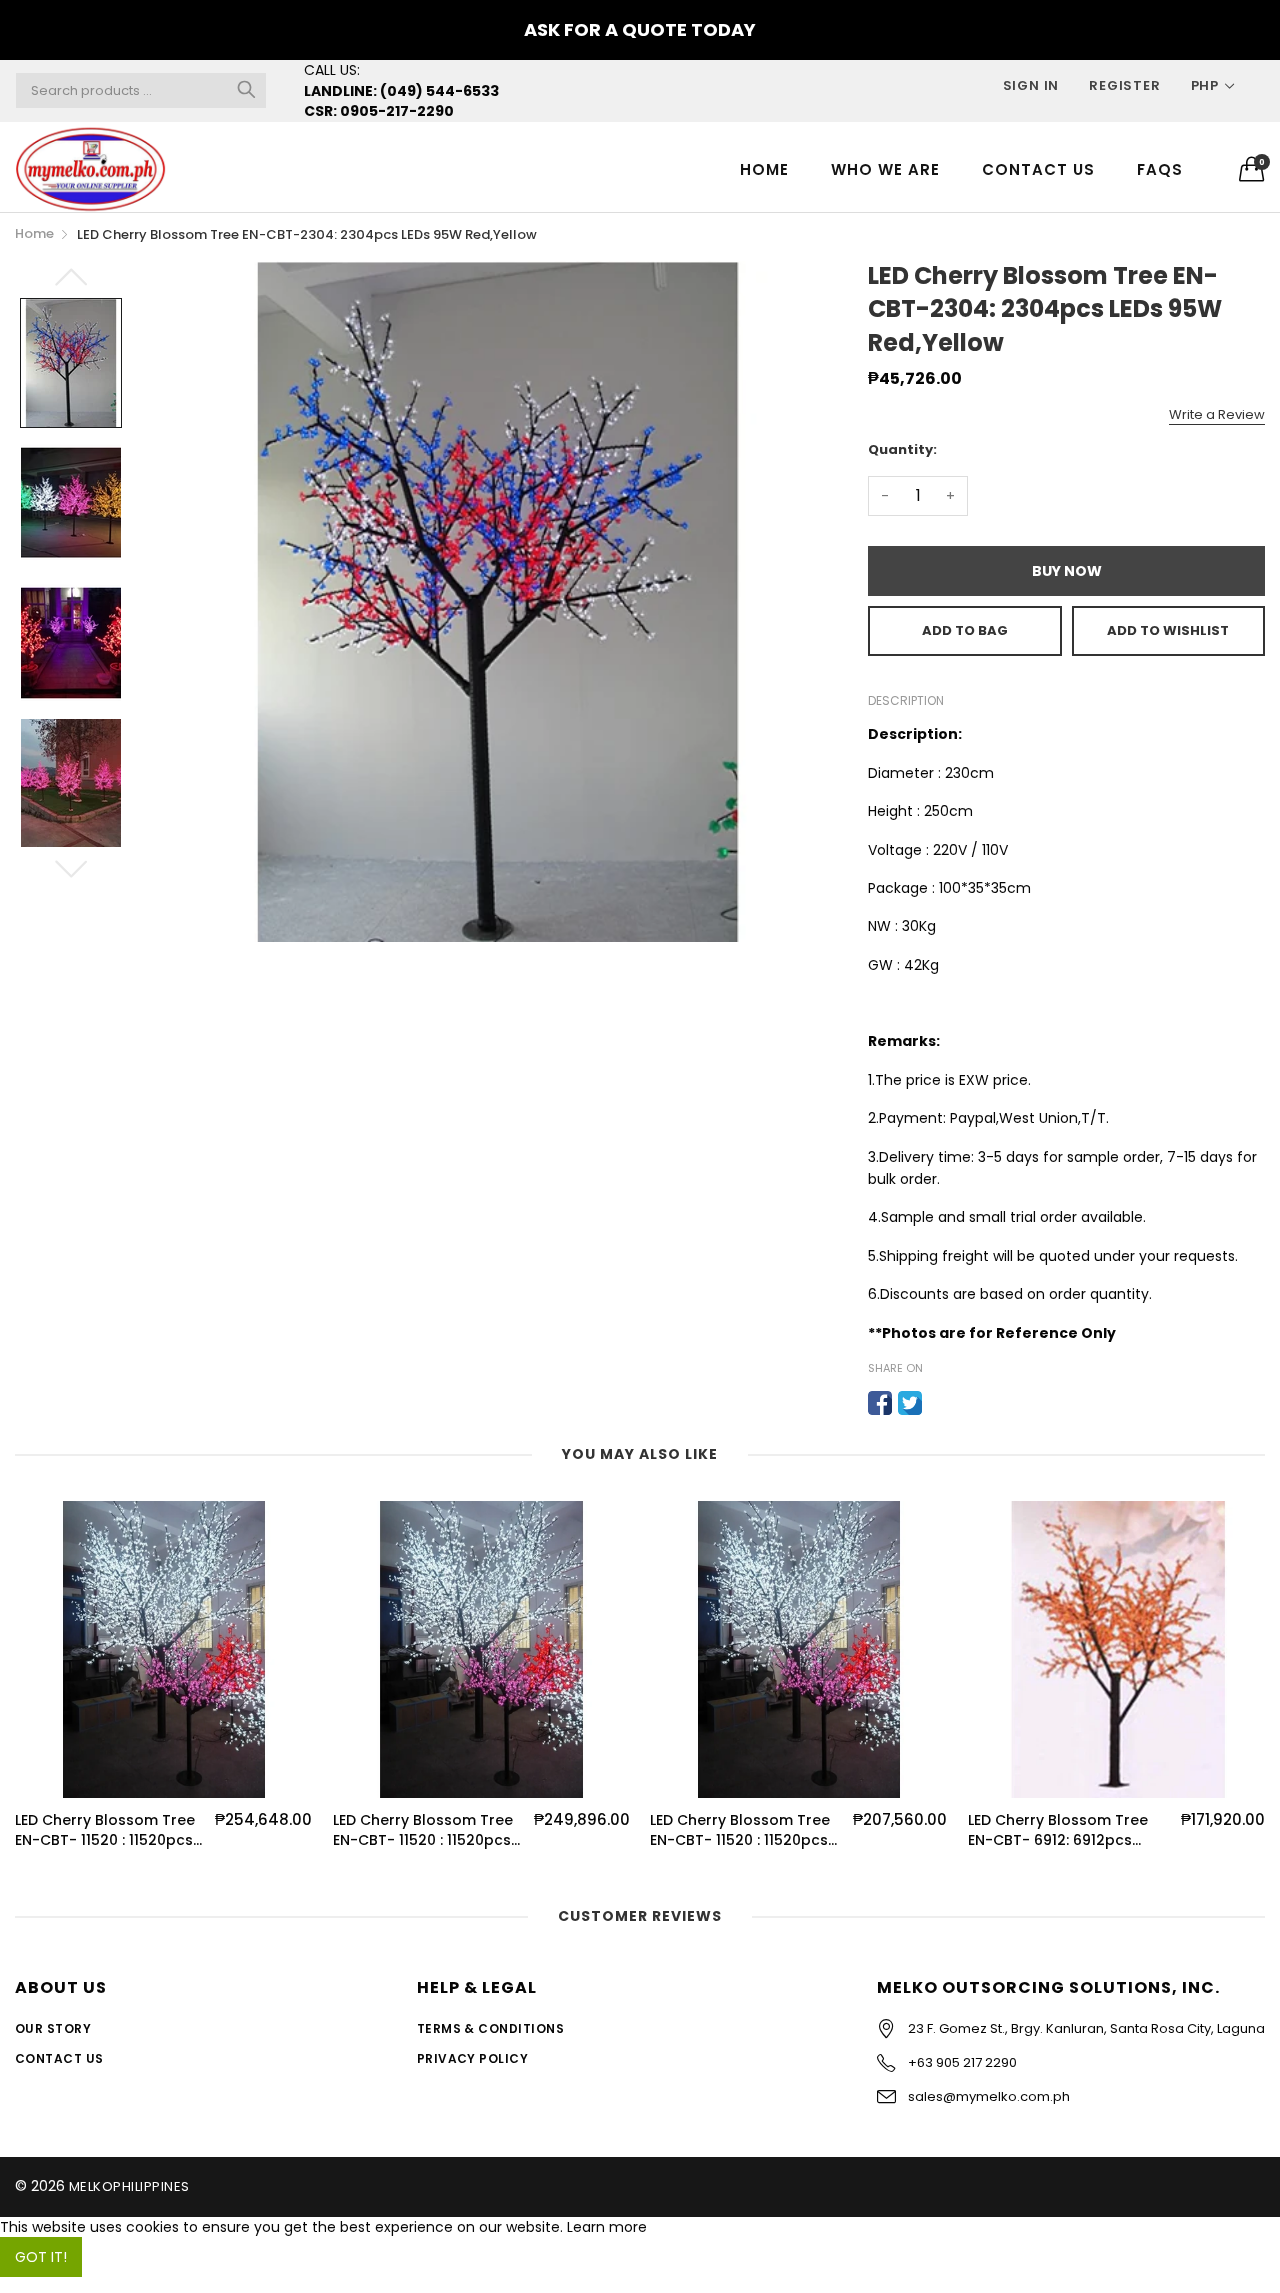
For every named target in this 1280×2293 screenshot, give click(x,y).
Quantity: (902, 449)
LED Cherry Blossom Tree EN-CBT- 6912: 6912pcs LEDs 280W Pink (1058, 1830)
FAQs (1160, 169)
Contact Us (1038, 169)
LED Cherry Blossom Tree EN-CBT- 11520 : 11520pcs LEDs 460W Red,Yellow (740, 1830)
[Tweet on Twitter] (910, 1403)
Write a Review (1217, 414)
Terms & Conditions (491, 2028)
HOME (764, 169)
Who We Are (885, 169)
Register (1124, 85)
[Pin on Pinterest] (940, 1403)
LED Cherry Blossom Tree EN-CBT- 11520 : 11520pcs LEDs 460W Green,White (105, 1830)
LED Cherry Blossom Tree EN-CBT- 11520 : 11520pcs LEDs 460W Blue (423, 1830)
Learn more (607, 2227)
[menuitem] (764, 168)
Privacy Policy (473, 2058)
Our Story (53, 2028)
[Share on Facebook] (880, 1403)
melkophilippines (129, 2186)
